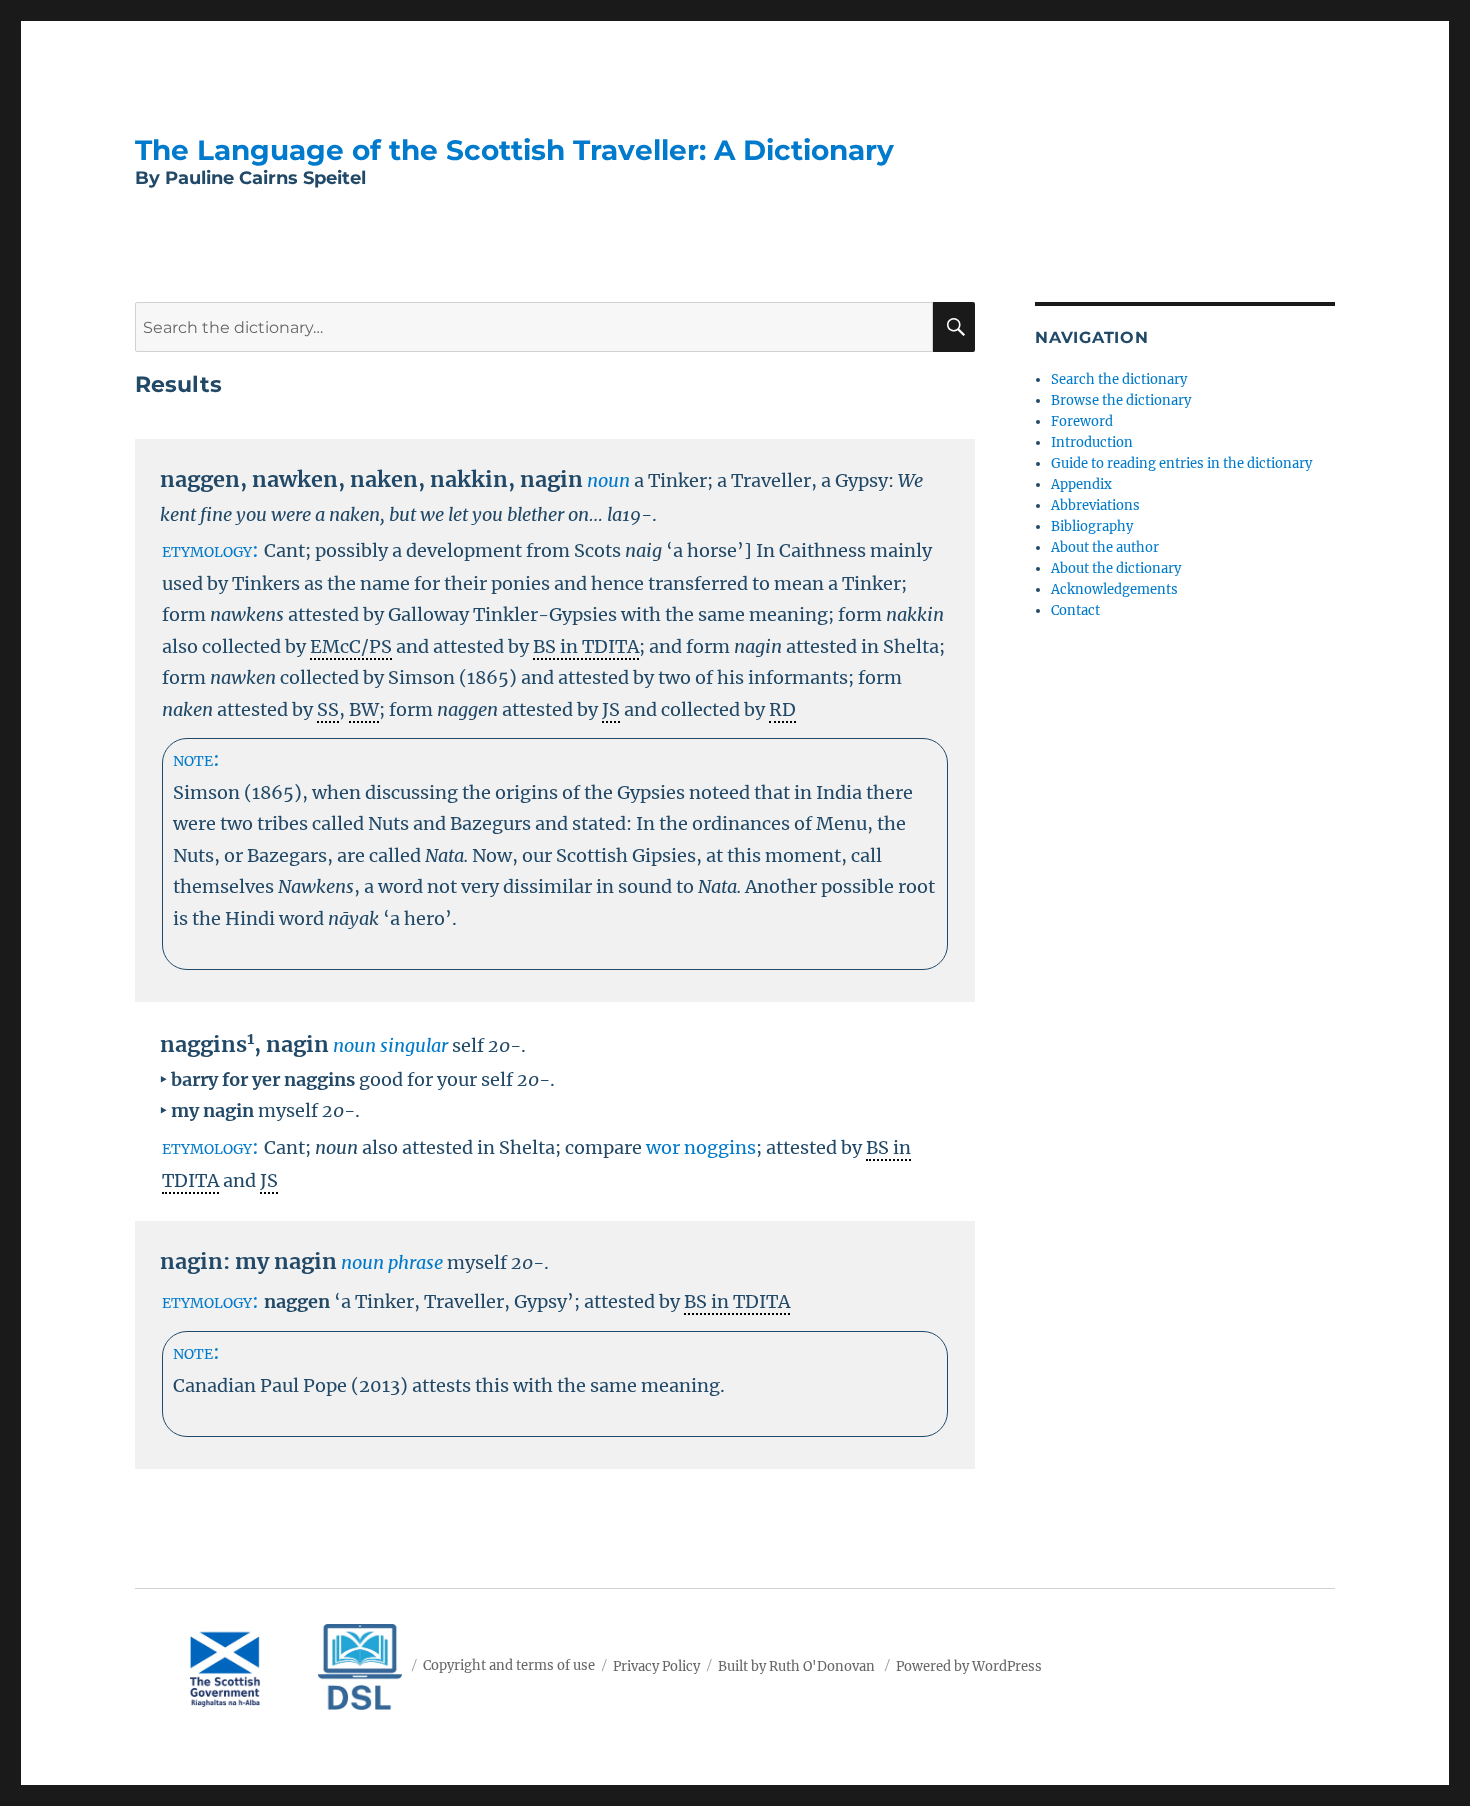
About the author (1105, 547)
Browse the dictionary (1121, 400)
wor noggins (701, 1147)
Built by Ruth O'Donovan (796, 1665)
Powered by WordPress (969, 1665)
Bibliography (1092, 526)
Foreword (1082, 421)
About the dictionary (1116, 568)
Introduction (1092, 442)
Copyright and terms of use (509, 1665)
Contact (1075, 610)
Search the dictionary (1119, 379)
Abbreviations (1095, 505)
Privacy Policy (656, 1665)
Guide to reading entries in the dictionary (1181, 463)
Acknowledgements (1114, 589)
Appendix (1081, 484)
